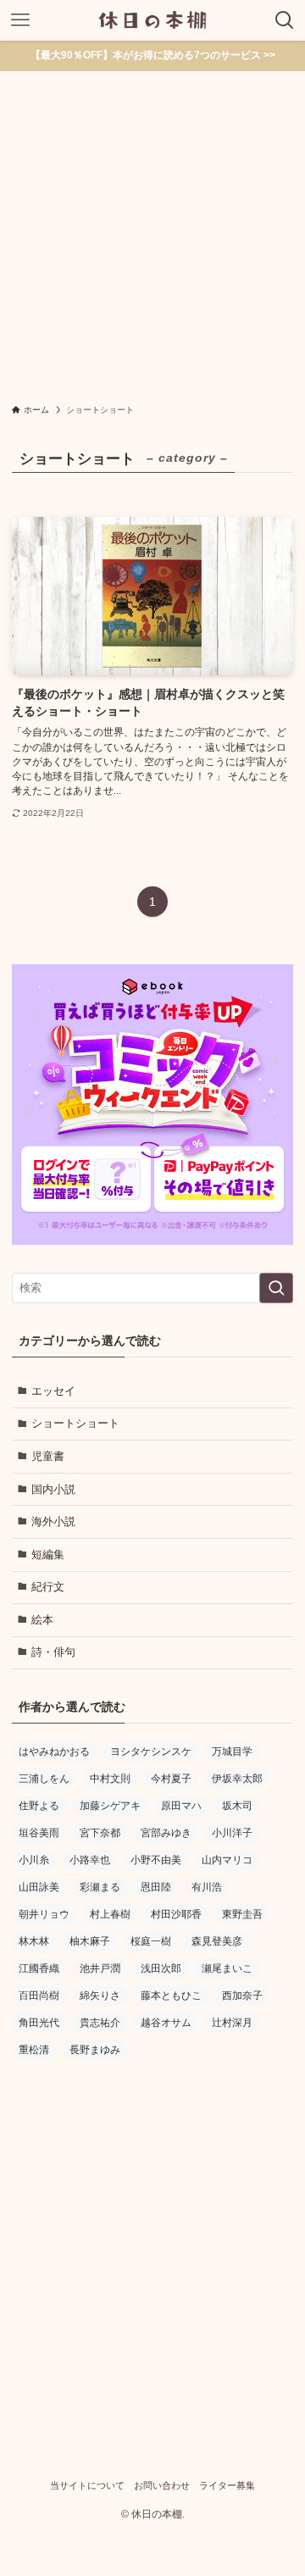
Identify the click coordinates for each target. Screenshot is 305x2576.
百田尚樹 (39, 1996)
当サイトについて (87, 2485)
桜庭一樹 (151, 1941)
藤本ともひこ (171, 1996)
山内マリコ (227, 1860)
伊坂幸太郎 (237, 1779)
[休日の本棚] (152, 20)
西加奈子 (242, 1996)
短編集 (48, 1554)
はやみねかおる (54, 1752)
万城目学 (232, 1752)
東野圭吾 (242, 1914)
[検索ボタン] (285, 20)
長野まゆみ (95, 2050)
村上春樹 (110, 1914)
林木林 (34, 1941)
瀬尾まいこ (227, 1968)
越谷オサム (166, 2023)
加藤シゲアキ (110, 1806)
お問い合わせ (162, 2485)
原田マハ (181, 1806)
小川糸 (34, 1860)
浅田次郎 (161, 1968)
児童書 (48, 1456)
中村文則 (110, 1779)
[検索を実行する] (276, 1288)
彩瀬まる (100, 1887)
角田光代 (39, 2023)
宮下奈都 (100, 1833)
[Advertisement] (152, 232)
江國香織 (39, 1968)
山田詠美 (39, 1887)
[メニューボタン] (20, 20)
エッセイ (53, 1391)
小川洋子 (232, 1833)
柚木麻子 (90, 1941)
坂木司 (237, 1806)
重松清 (34, 2050)
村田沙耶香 (176, 1914)
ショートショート (75, 1423)
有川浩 (207, 1887)
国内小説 (53, 1489)
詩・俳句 (53, 1652)
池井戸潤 (100, 1968)
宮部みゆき (166, 1833)
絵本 (42, 1620)
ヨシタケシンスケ (151, 1752)
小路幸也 (90, 1860)
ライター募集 (227, 2485)
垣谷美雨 (39, 1833)
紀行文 (48, 1587)
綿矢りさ (100, 1996)
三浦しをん (44, 1779)
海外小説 (53, 1521)
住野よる (39, 1806)
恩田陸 (156, 1887)
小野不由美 (156, 1860)
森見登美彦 (217, 1941)
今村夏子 (171, 1779)
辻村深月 (232, 2023)
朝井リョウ (44, 1914)
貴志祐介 (100, 2023)
